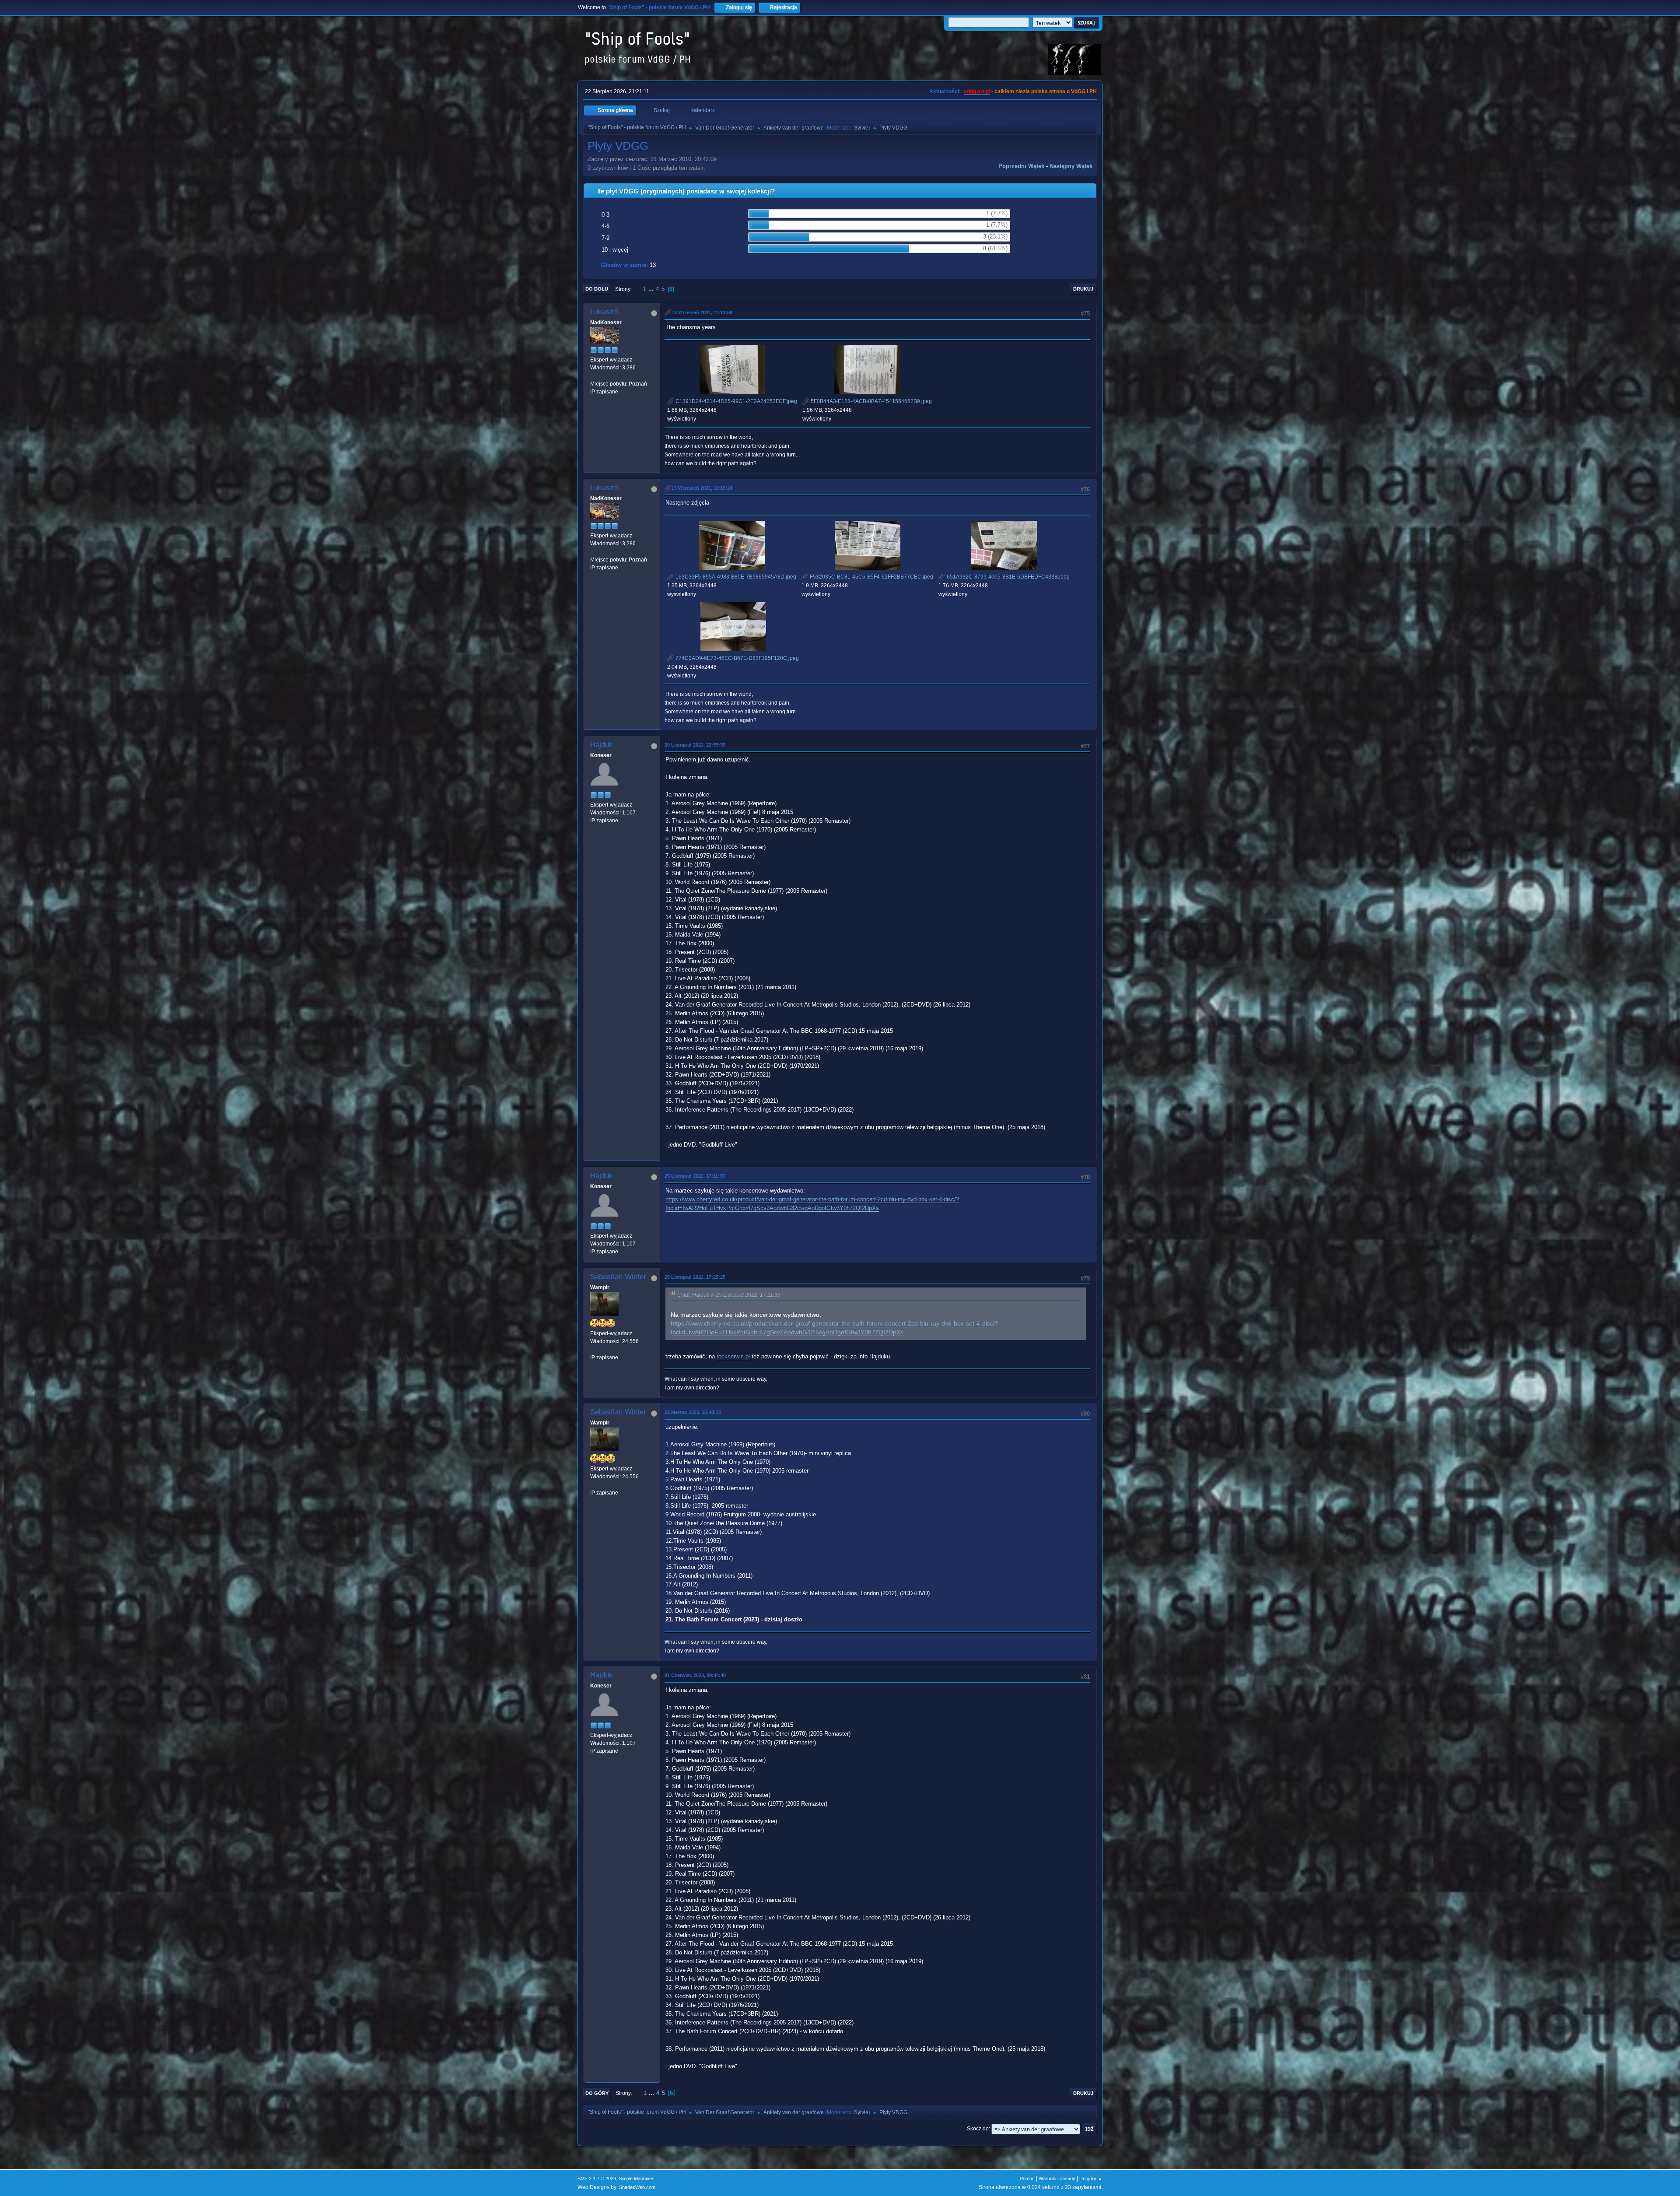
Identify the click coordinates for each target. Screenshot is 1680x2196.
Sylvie (861, 128)
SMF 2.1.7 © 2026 (597, 2178)
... (652, 289)
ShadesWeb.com (637, 2187)
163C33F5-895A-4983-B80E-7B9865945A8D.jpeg (735, 577)
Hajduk (602, 745)
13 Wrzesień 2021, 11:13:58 (702, 312)
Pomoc (1027, 2178)
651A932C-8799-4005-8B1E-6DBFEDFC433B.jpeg (1008, 577)
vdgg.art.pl (977, 91)
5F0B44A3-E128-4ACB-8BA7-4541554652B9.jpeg (871, 401)
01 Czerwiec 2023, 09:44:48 (695, 1675)
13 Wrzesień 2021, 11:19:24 (702, 488)
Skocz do (978, 2129)
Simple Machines (637, 2178)
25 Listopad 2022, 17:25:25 (695, 1277)
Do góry (597, 2093)
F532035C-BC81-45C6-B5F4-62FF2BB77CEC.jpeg (871, 577)
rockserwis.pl (733, 1356)
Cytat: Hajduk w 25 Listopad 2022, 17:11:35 (729, 1295)
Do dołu (597, 289)
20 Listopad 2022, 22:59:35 (695, 745)
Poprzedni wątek (1021, 166)
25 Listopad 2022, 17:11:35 (695, 1176)
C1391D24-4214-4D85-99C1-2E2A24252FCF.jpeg (736, 401)
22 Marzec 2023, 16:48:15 (693, 1412)
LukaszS (604, 312)
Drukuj (1083, 289)
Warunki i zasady (1057, 2178)
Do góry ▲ (1091, 2178)
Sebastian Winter (618, 1277)
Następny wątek (1071, 166)
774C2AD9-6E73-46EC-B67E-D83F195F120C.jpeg (737, 658)
